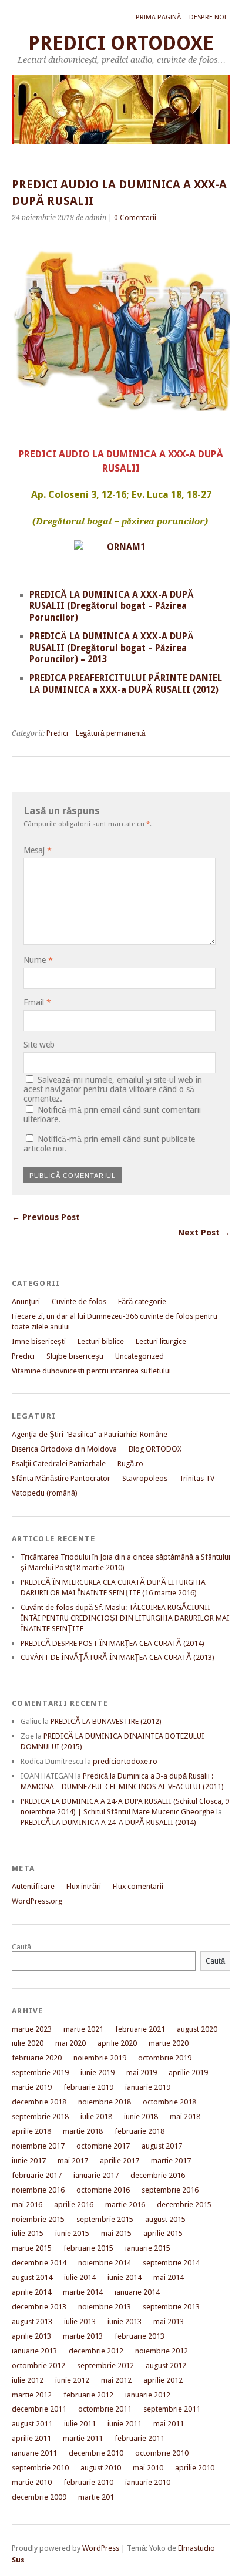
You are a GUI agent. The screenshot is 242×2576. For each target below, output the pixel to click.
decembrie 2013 (39, 2307)
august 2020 (197, 2029)
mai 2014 (169, 2277)
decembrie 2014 (39, 2263)
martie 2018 (83, 2131)
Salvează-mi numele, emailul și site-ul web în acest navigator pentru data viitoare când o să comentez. (113, 1089)
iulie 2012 (28, 2380)
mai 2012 (116, 2380)
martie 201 (96, 2497)
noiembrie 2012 (162, 2351)
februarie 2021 (140, 2029)
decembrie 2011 (39, 2409)
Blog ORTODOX (155, 1449)
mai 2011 (169, 2424)
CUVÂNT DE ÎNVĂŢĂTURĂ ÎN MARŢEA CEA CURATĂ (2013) (117, 1657)
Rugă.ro (130, 1464)
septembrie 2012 (105, 2365)
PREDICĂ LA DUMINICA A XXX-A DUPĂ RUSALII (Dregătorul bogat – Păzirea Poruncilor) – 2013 (112, 648)
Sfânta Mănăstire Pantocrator (61, 1478)
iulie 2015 (28, 2233)
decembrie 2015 (184, 2205)
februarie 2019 (88, 2087)
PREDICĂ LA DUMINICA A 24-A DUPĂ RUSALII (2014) (108, 1822)
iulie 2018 (96, 2117)
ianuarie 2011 (34, 2453)
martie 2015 (32, 2248)
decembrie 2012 (96, 2351)
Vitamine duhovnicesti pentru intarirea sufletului (91, 1371)
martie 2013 (83, 2336)
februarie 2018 (140, 2131)
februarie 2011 (140, 2438)
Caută (21, 1947)
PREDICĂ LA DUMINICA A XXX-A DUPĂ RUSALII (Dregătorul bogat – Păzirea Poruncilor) (112, 607)
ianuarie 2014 (137, 2292)
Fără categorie (142, 1302)
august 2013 (32, 2321)
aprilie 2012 (163, 2380)
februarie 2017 (37, 2175)
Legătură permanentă (111, 733)
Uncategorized (140, 1356)
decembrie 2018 (39, 2102)
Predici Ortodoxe (121, 43)
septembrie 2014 (171, 2263)
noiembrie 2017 (38, 2146)
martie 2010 (32, 2482)
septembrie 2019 (40, 2072)
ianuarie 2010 (148, 2482)
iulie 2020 (28, 2043)
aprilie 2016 (74, 2205)
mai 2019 (142, 2072)
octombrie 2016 (103, 2190)
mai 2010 (148, 2468)
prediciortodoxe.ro (125, 1761)
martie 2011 (83, 2438)
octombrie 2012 (38, 2365)
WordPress (101, 2548)
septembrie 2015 (105, 2219)
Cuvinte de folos (79, 1302)
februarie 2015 (88, 2248)
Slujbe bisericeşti (75, 1356)
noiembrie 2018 (105, 2102)
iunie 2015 (72, 2233)
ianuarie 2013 (34, 2351)
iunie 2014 (125, 2277)
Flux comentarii (138, 1886)
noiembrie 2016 (38, 2190)
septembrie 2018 (40, 2117)
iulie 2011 (80, 2424)
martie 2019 (32, 2087)
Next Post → (204, 1233)
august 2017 (162, 2146)
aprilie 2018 (31, 2131)
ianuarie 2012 (148, 2395)
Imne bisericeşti (39, 1341)
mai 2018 (185, 2117)
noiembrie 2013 (105, 2307)
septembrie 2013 (171, 2307)
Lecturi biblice (101, 1341)
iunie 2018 (141, 2117)
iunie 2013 (125, 2321)
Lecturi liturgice (161, 1341)
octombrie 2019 (165, 2058)
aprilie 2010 (195, 2468)
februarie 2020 (37, 2058)
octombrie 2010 (162, 2453)
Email (37, 1002)
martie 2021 (83, 2029)
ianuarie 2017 (96, 2175)
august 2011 (32, 2424)
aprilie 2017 (120, 2161)
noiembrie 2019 (100, 2058)
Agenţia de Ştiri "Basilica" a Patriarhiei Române (90, 1434)
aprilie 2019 (188, 2072)
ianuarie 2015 (148, 2248)
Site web (39, 1045)
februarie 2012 (88, 2395)
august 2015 (165, 2219)
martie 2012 (32, 2395)
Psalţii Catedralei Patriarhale (59, 1464)
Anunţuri (26, 1302)
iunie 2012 (72, 2380)
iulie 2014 (80, 2277)
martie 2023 (32, 2029)
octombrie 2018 (169, 2102)
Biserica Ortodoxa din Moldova (64, 1449)
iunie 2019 (98, 2072)
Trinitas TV (197, 1478)
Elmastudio (196, 2548)
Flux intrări (84, 1886)
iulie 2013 (80, 2321)
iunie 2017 (29, 2161)
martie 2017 (171, 2161)
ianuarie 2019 (148, 2087)
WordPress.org (37, 1901)
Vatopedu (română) (45, 1493)
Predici (57, 733)
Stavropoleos (145, 1478)
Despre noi (208, 17)
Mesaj (38, 850)
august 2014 (32, 2277)
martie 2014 (83, 2292)
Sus (18, 2560)
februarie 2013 (140, 2336)
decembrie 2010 (96, 2453)
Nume (38, 960)
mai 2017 (73, 2161)
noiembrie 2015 (38, 2219)
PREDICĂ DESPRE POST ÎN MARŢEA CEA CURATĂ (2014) (112, 1643)
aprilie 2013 (31, 2336)
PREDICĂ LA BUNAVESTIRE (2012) (106, 1721)
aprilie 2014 (31, 2292)
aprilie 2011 (31, 2438)
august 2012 (166, 2365)
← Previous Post (46, 1217)
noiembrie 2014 (105, 2263)
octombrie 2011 (105, 2409)
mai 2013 (169, 2321)
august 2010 (101, 2468)
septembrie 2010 (40, 2468)
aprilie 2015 (163, 2233)
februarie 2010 (88, 2482)
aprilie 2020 (117, 2043)
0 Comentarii (135, 218)
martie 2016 (125, 2205)
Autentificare (33, 1886)
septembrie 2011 (172, 2409)
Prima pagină (158, 17)
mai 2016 (27, 2205)
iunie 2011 (125, 2424)
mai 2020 (70, 2043)
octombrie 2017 (103, 2146)
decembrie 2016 (158, 2175)
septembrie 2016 (170, 2190)
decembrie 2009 (39, 2497)
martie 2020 (169, 2043)
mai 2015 (116, 2233)
